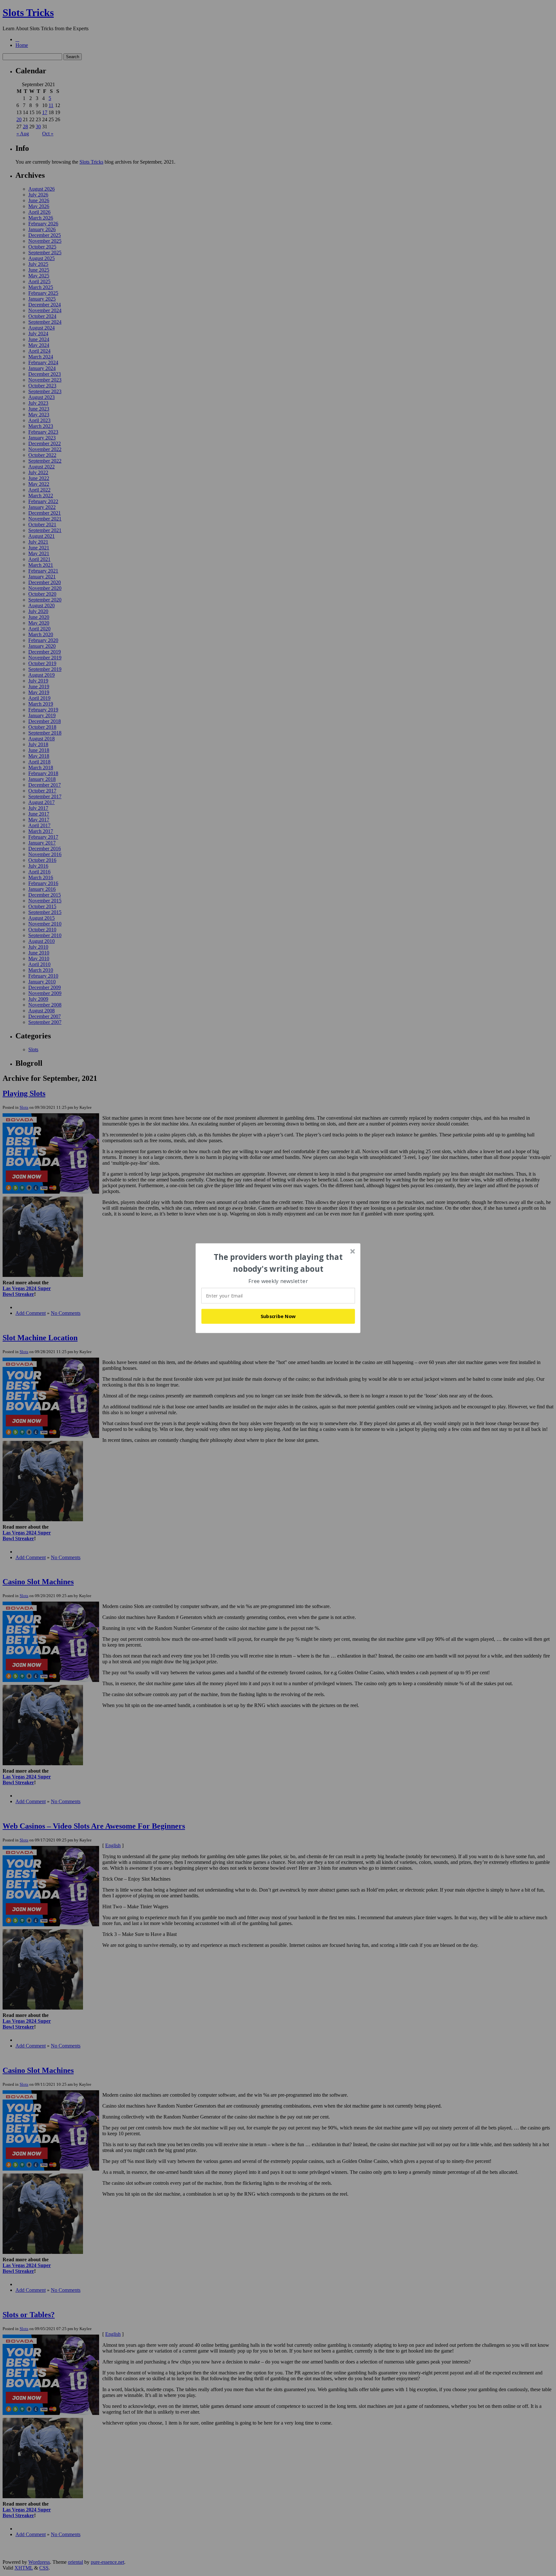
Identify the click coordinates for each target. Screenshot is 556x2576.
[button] (278, 1263)
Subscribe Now (278, 1316)
